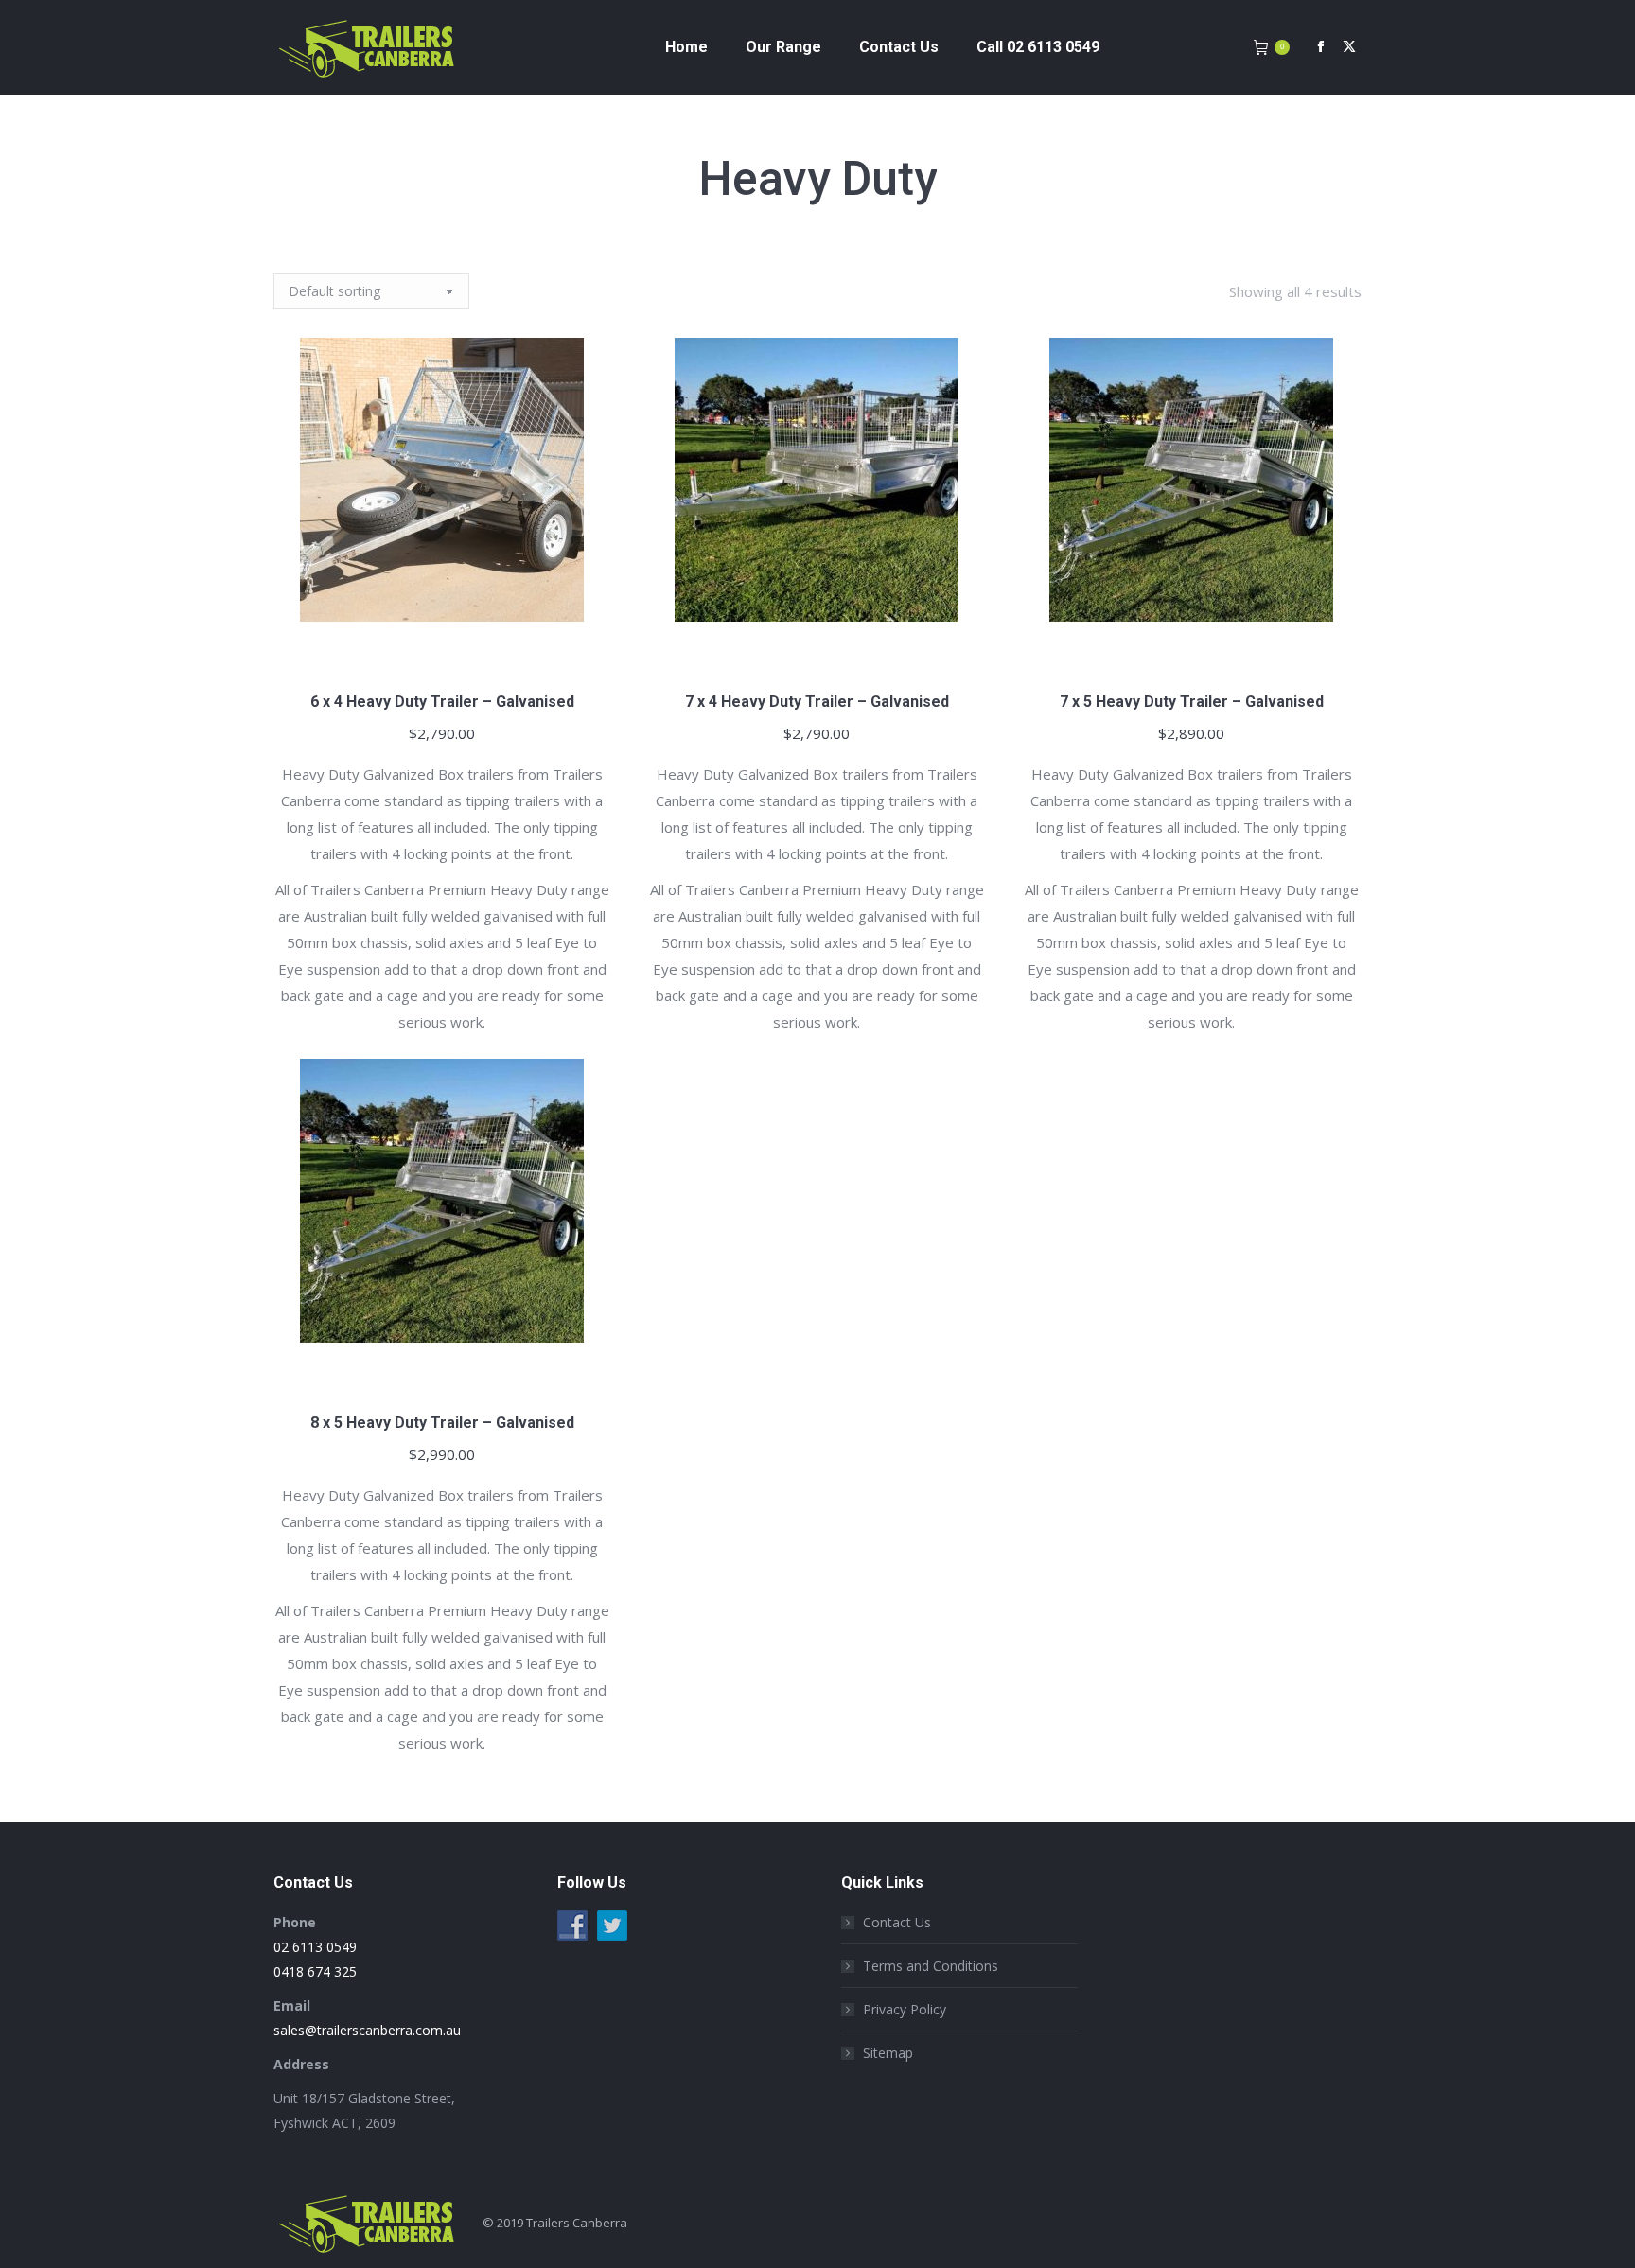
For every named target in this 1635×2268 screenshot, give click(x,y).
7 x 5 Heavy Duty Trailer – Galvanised (1192, 702)
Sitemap (888, 2053)
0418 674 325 (315, 1971)
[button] (586, 650)
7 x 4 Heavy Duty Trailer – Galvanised (817, 702)
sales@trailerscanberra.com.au (367, 2030)
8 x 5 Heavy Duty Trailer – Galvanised (442, 1423)
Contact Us (897, 1922)
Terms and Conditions (931, 1966)
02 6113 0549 (315, 1947)
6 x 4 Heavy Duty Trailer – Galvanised (442, 702)
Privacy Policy (905, 2009)
